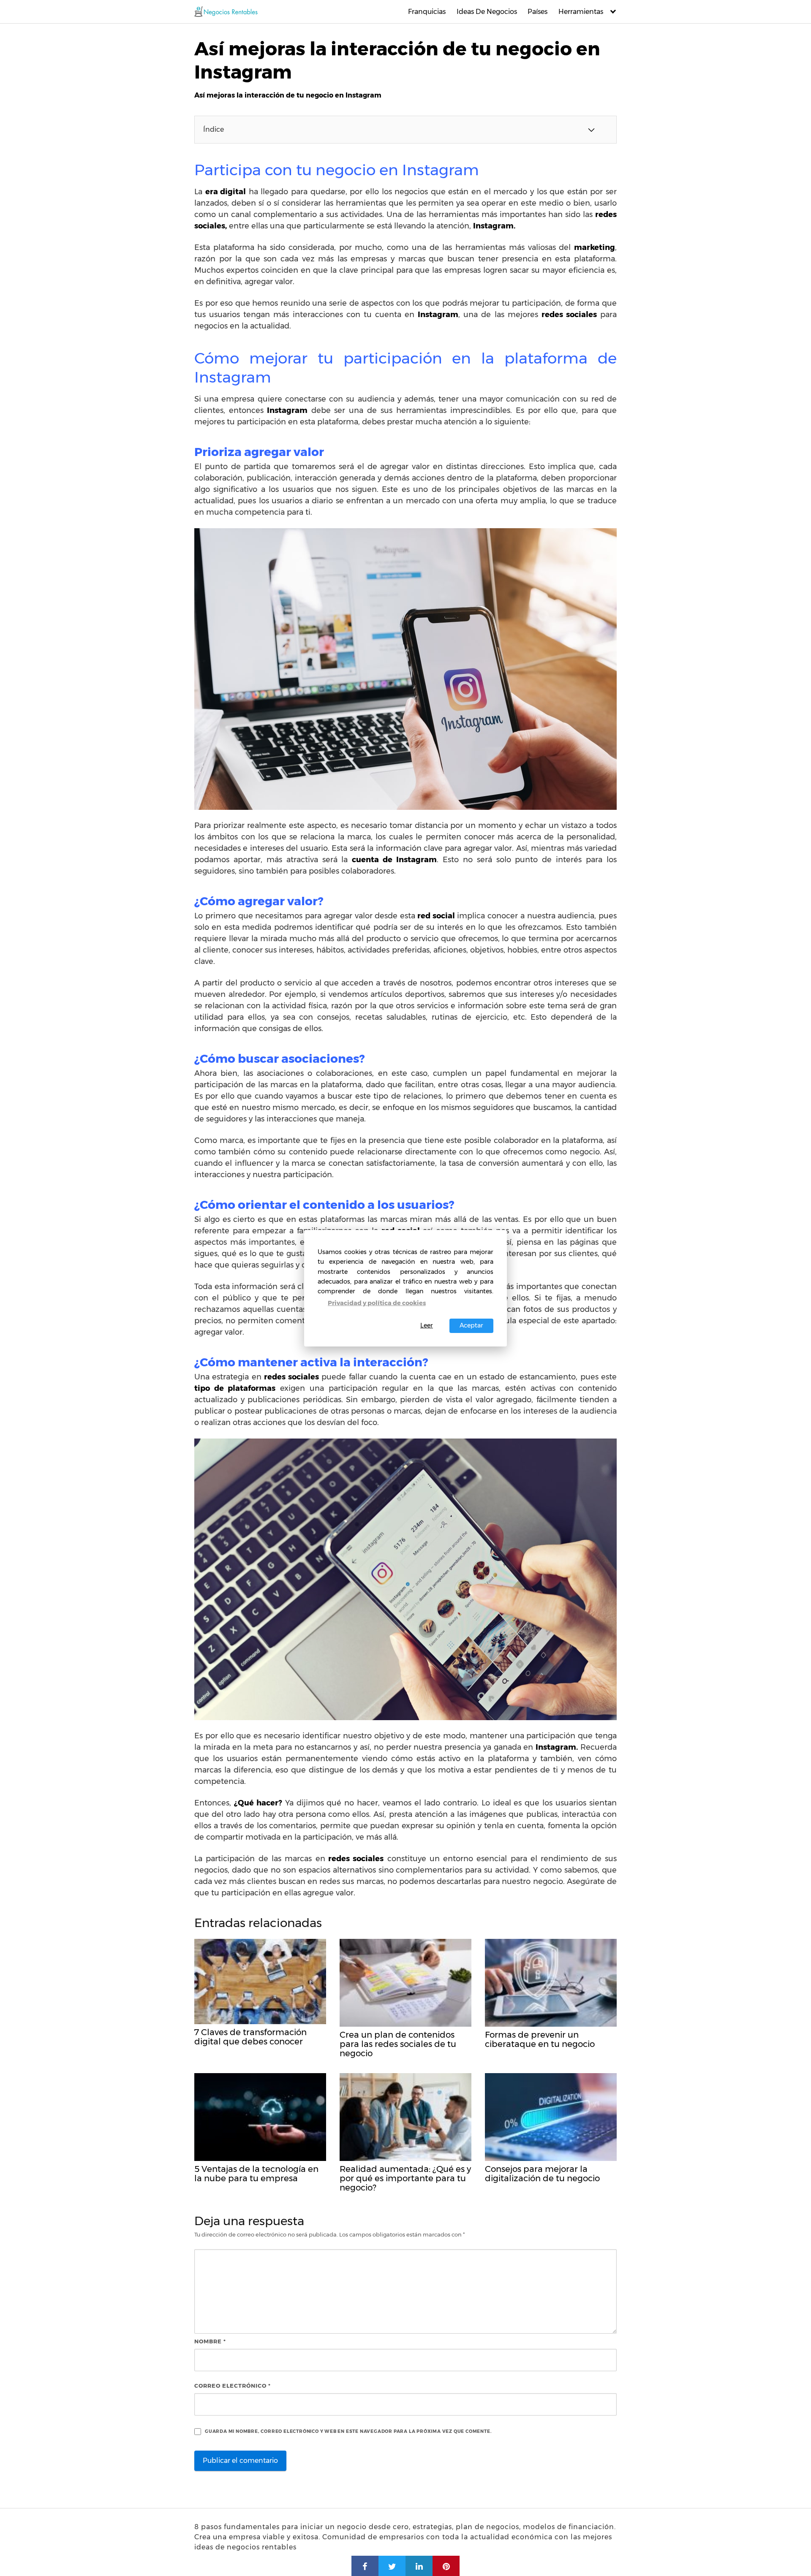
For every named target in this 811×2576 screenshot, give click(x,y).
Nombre (210, 2341)
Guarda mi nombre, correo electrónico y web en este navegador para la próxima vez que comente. (348, 2431)
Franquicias (427, 12)
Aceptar (471, 1325)
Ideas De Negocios (487, 12)
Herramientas (581, 12)
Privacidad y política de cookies (377, 1303)
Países (537, 12)
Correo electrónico (233, 2386)
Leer (427, 1325)
